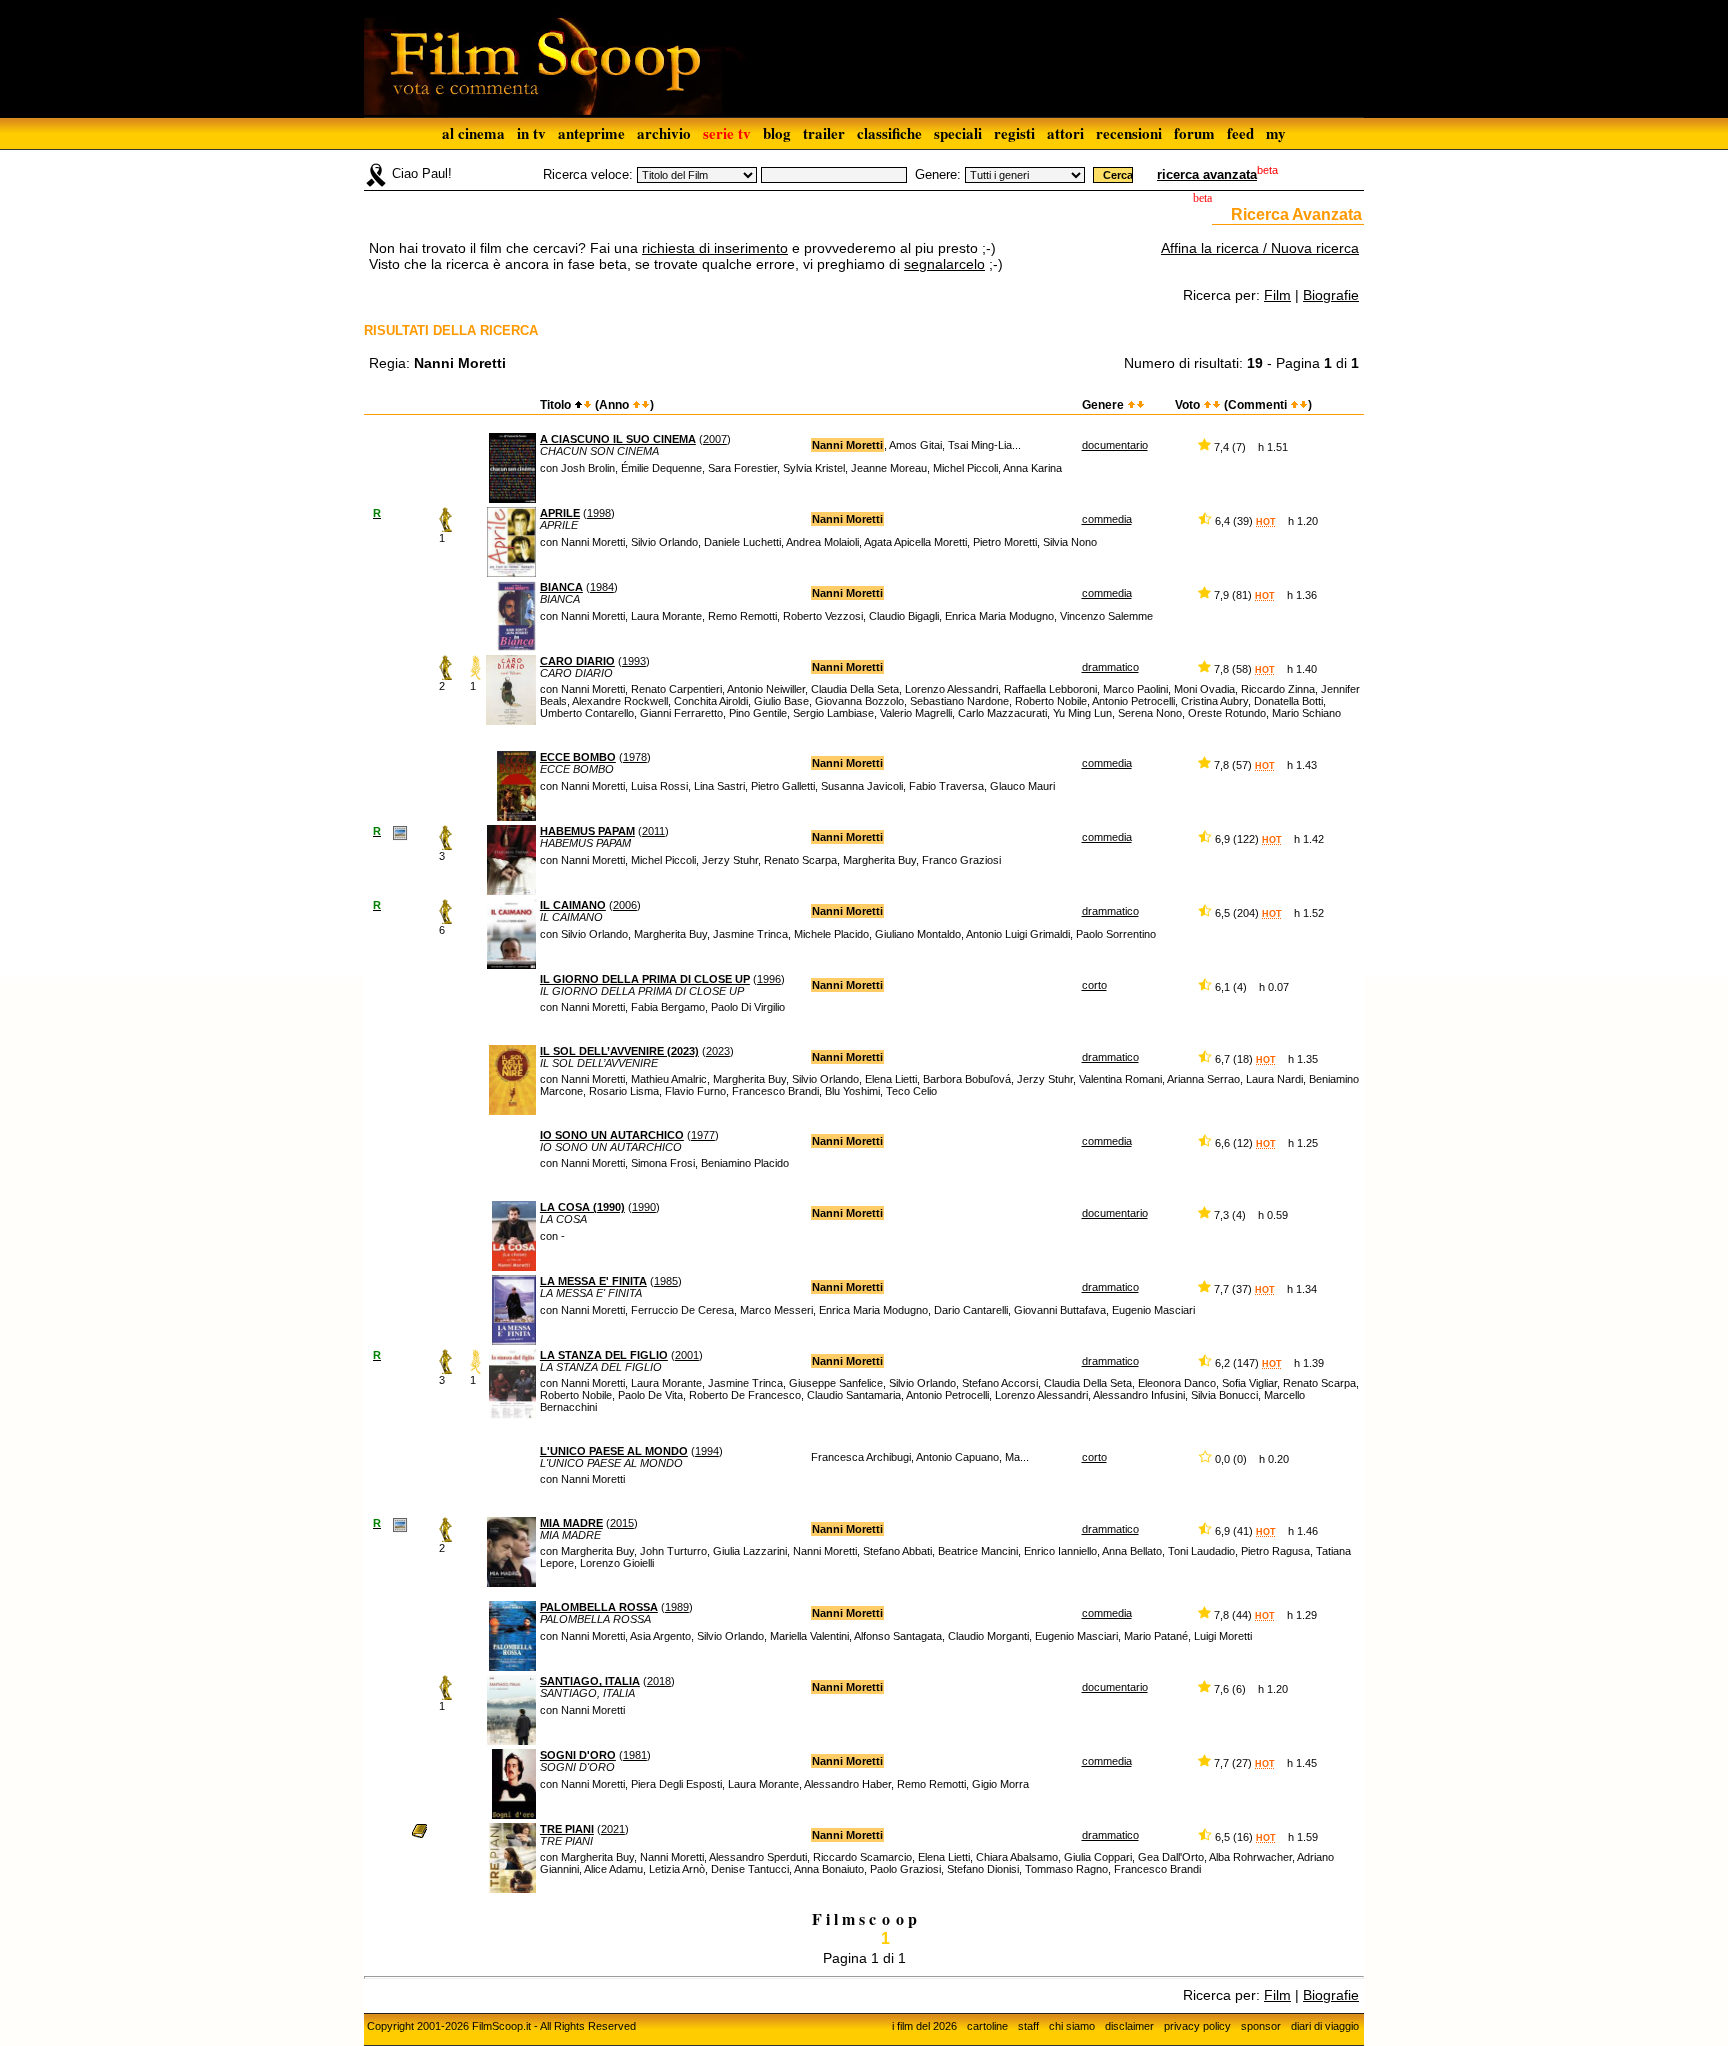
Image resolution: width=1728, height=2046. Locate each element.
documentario (1115, 445)
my (1276, 133)
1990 (644, 1207)
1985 (666, 1281)
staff (1028, 2026)
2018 (659, 1681)
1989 (677, 1607)
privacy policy (1197, 2026)
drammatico (1110, 667)
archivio (664, 133)
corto (1094, 985)
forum (1194, 133)
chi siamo (1072, 2026)
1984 (602, 587)
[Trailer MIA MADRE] (400, 1524)
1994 (707, 1451)
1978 (635, 757)
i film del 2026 (924, 2026)
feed (1240, 133)
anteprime (591, 133)
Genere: (938, 174)
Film (1277, 295)
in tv (531, 133)
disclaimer (1129, 2026)
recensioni (1129, 133)
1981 (635, 1755)
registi (1014, 133)
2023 (718, 1051)
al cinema (473, 133)
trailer (824, 133)
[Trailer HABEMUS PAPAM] (400, 832)
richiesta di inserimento (715, 248)
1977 (703, 1135)
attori (1065, 133)
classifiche (889, 133)
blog (777, 133)
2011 (653, 831)
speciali (958, 133)
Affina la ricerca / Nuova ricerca (1260, 248)
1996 (769, 979)
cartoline (987, 2026)
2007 (715, 439)
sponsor (1261, 2026)
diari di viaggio (1325, 2026)
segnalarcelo (944, 264)
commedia (1107, 519)
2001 (687, 1355)
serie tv (727, 133)
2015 (622, 1523)
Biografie (1331, 295)
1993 (634, 661)
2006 (625, 905)
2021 (613, 1829)
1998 (599, 513)
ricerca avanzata (1207, 174)
